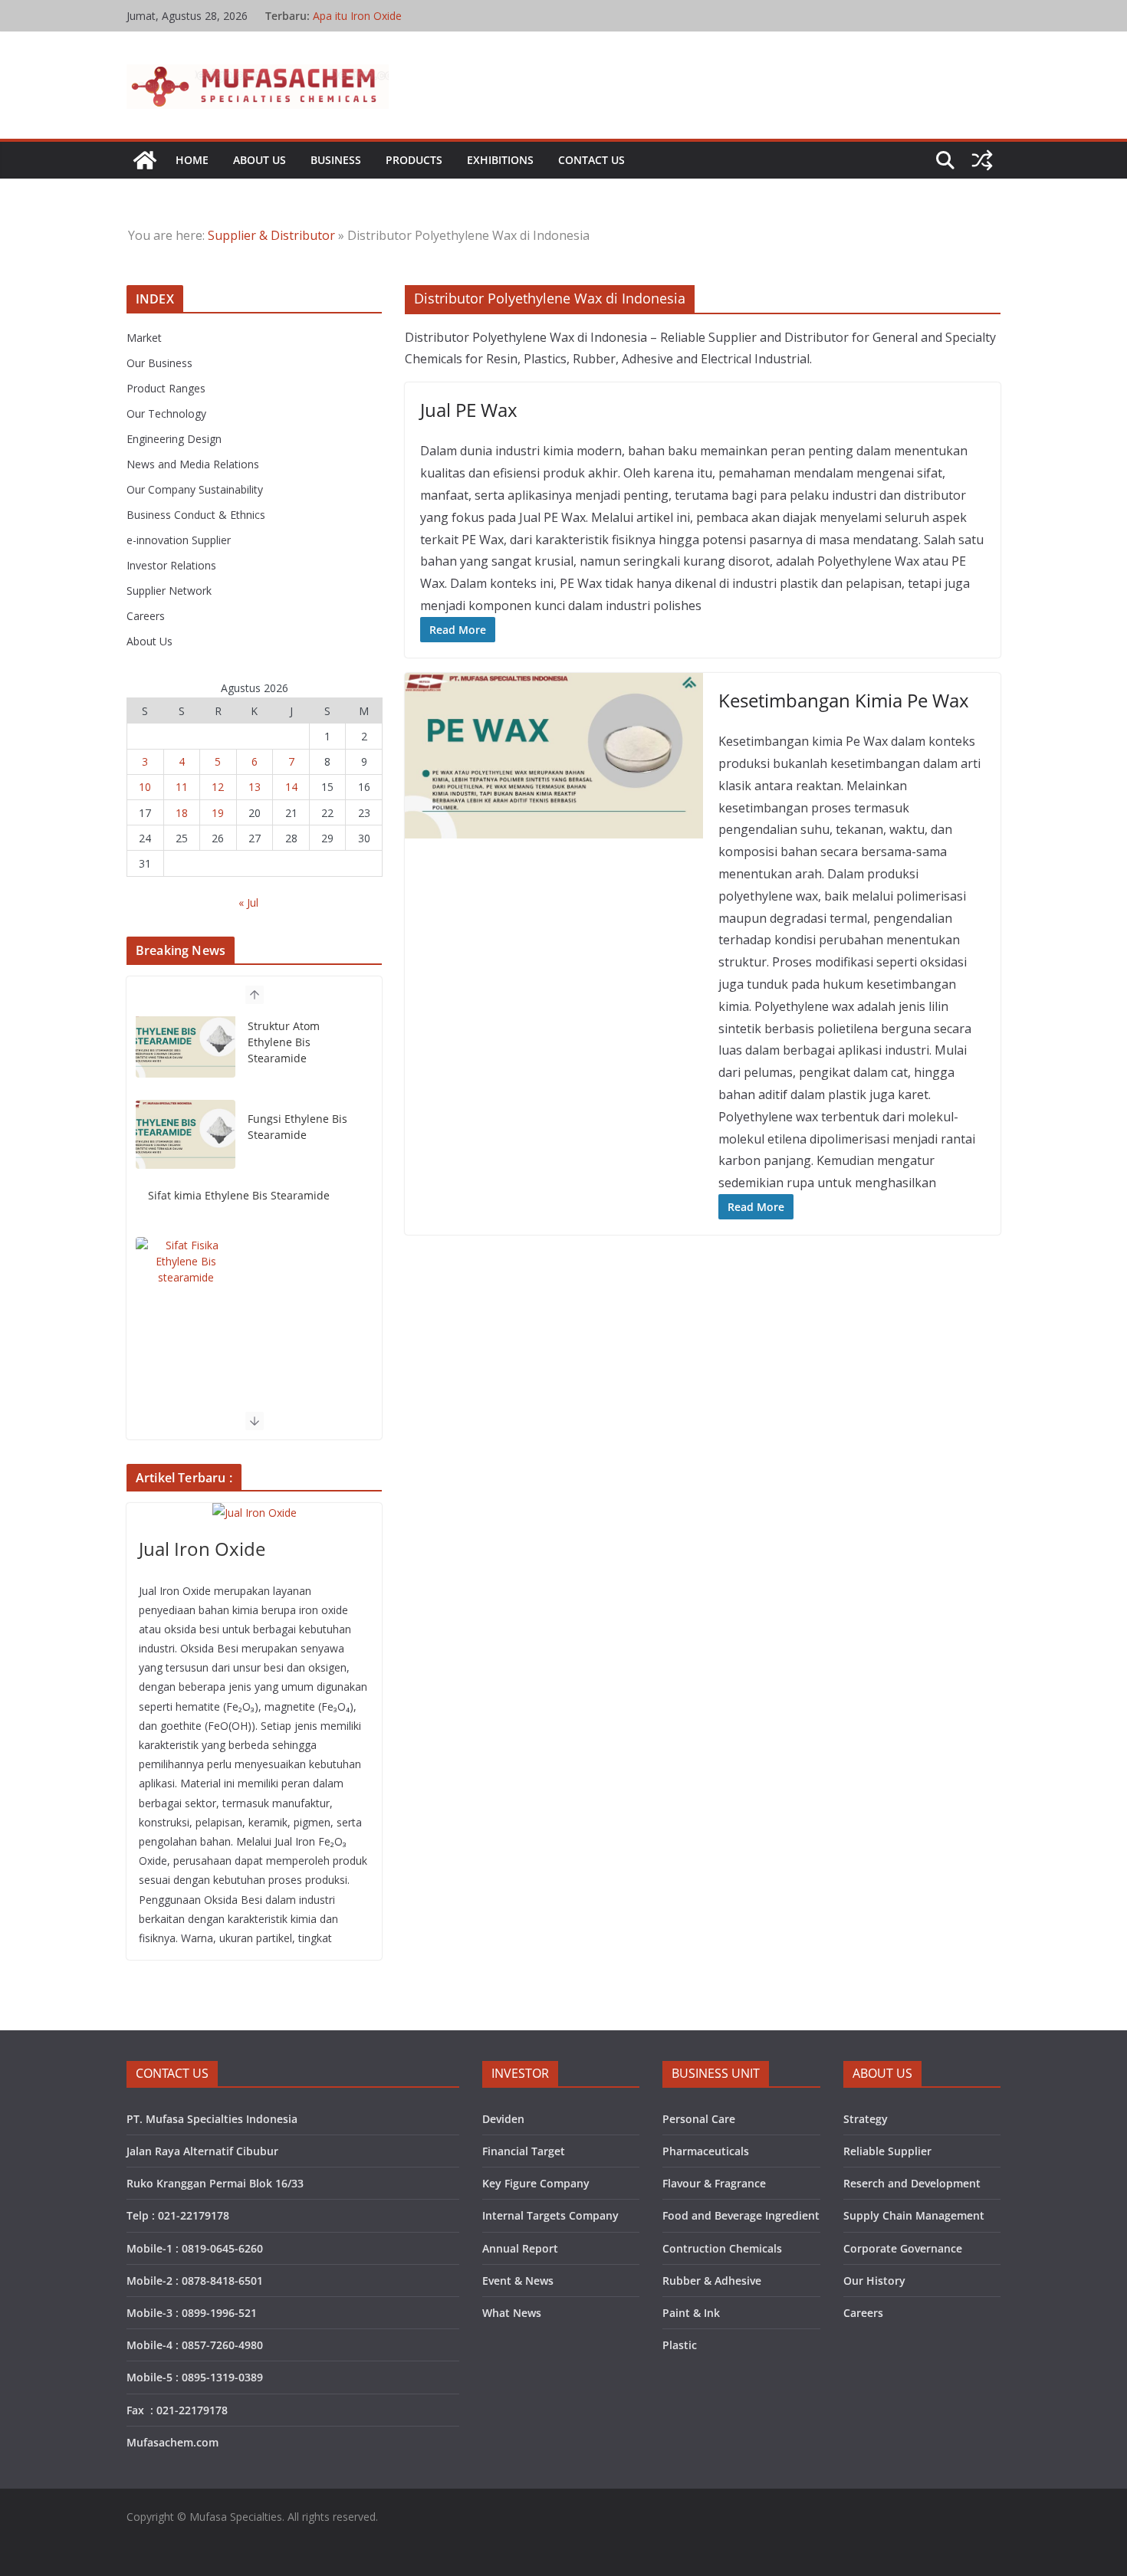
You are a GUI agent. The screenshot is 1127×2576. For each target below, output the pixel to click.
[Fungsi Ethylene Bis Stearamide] (186, 1051)
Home (192, 160)
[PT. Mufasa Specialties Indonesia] (145, 160)
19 (218, 813)
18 (182, 813)
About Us (260, 160)
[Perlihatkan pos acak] (982, 160)
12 (218, 787)
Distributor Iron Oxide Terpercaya (396, 16)
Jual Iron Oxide (202, 1549)
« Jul (248, 902)
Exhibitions (500, 160)
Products (414, 160)
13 (255, 787)
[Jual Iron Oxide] (254, 1513)
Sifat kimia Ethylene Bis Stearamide (239, 1112)
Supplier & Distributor (271, 235)
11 (182, 787)
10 (145, 787)
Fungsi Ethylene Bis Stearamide (297, 1043)
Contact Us (591, 160)
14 (291, 787)
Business (336, 160)
